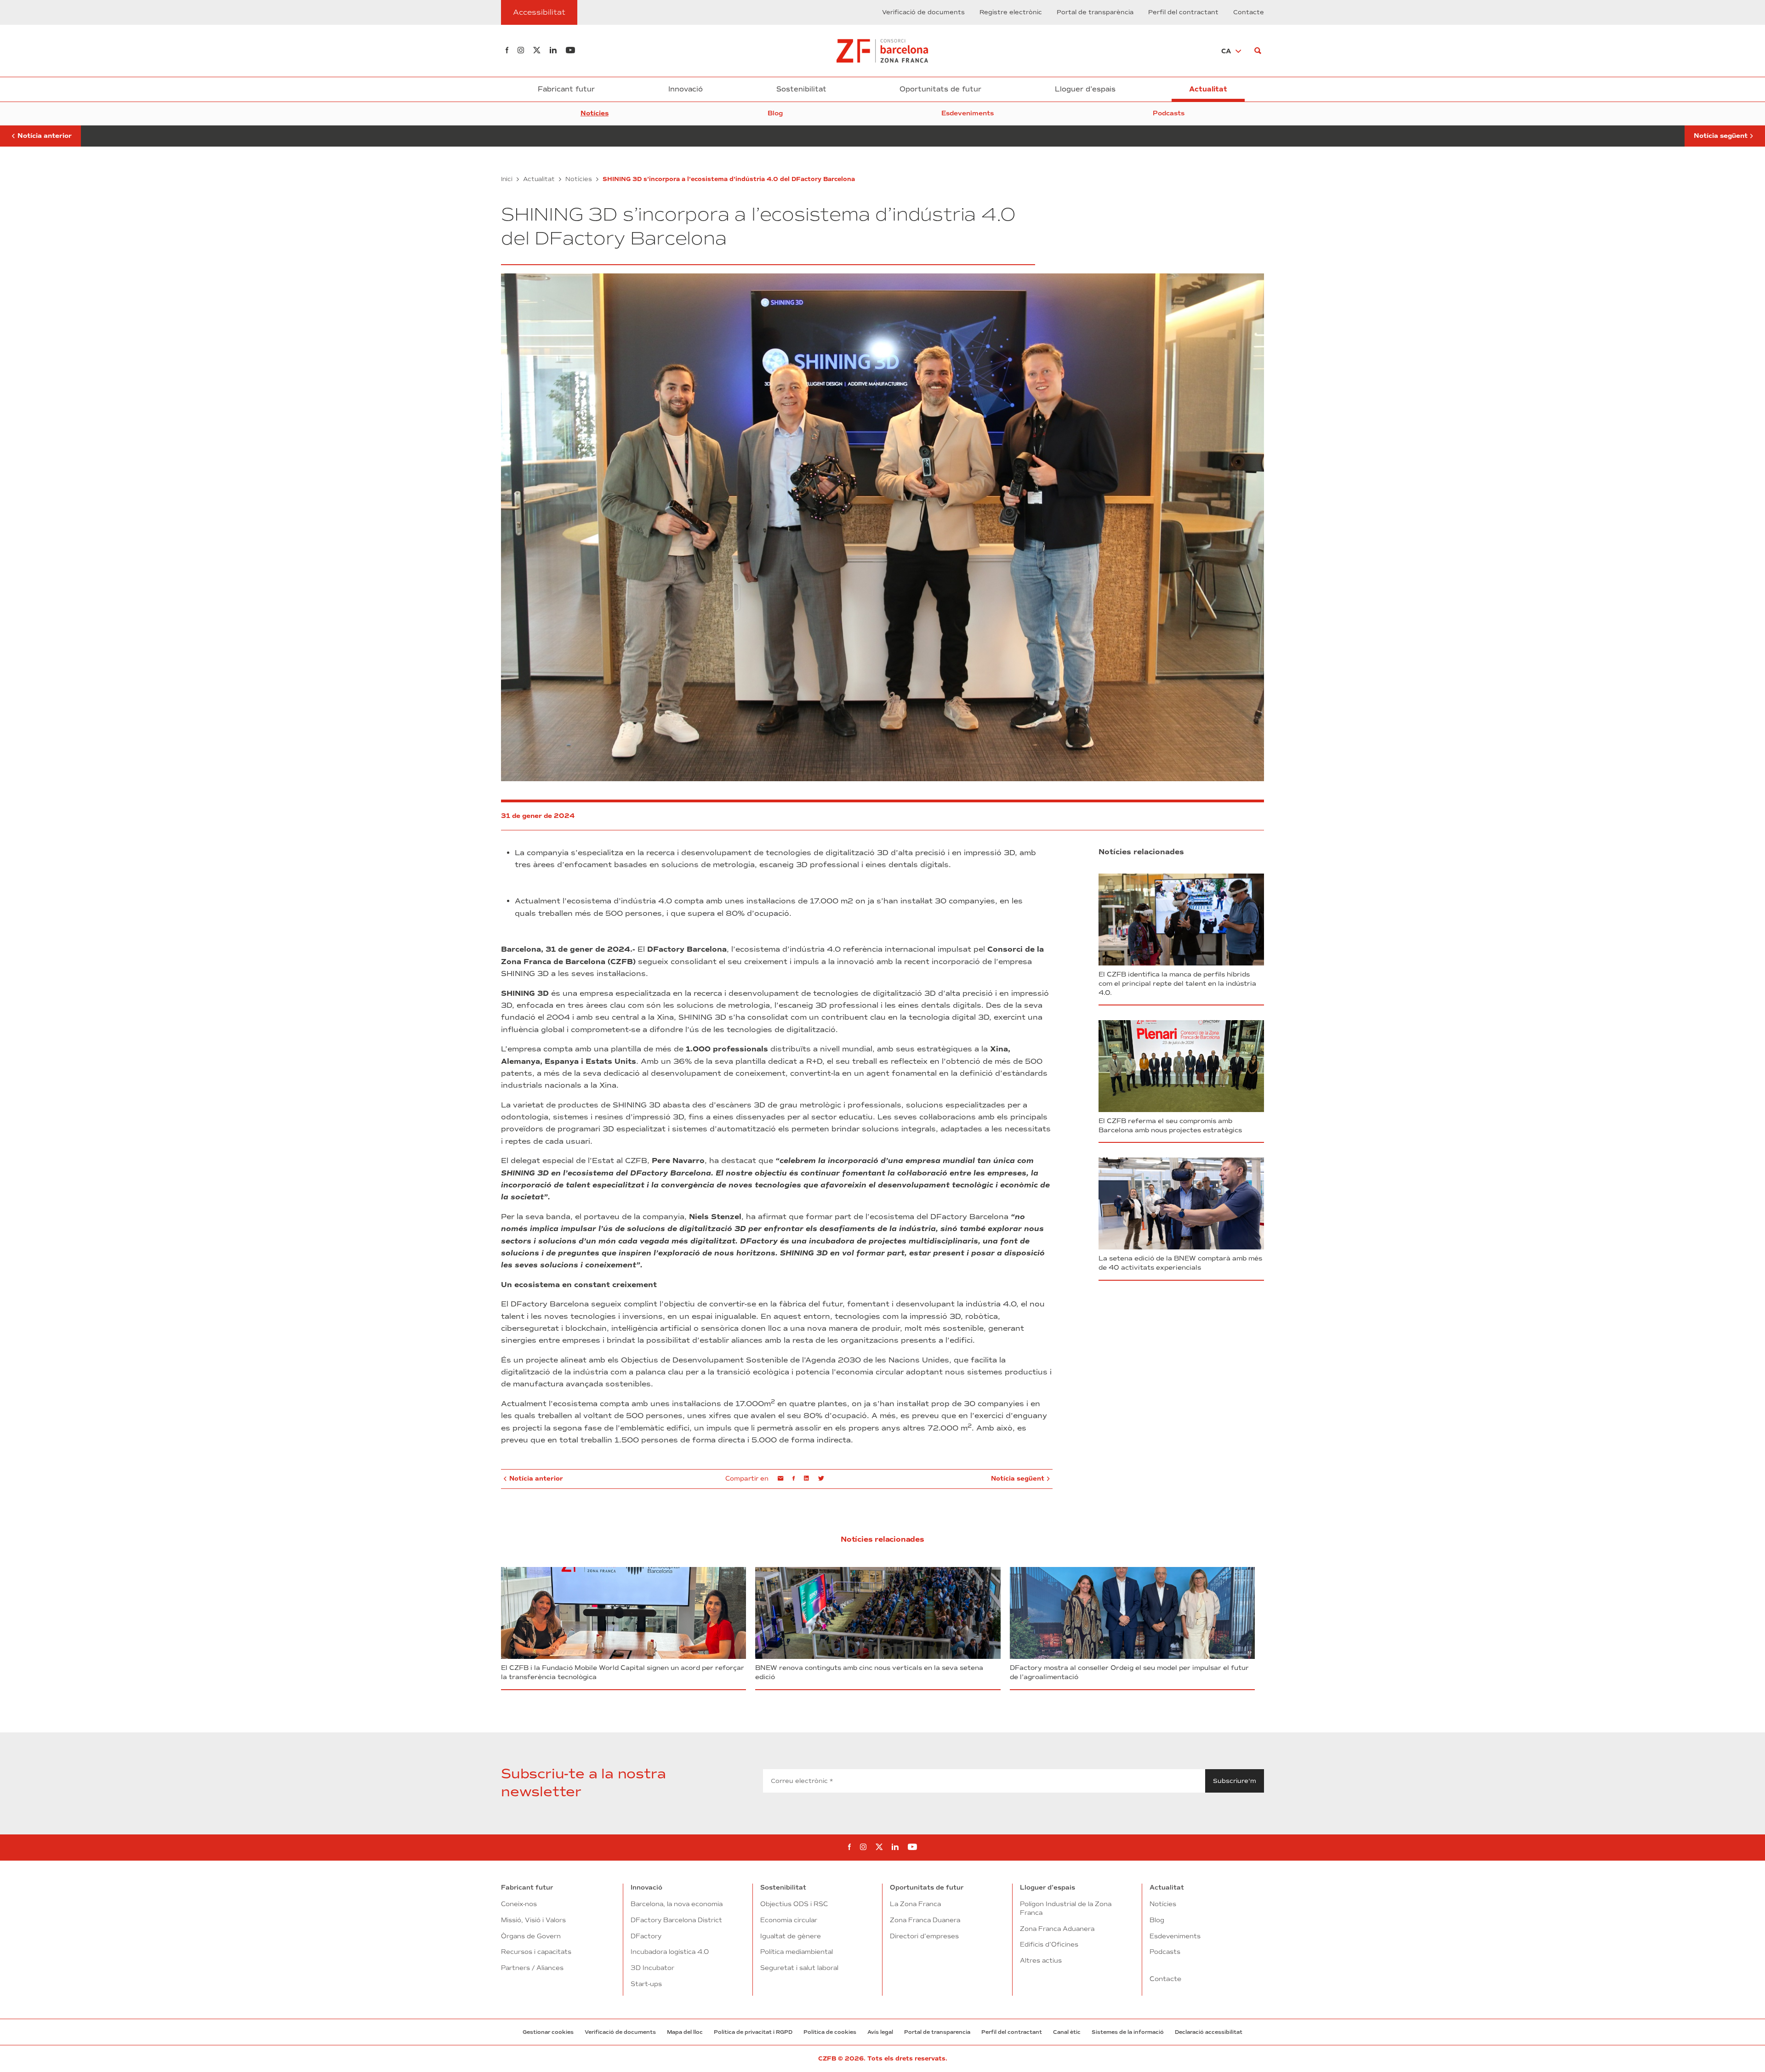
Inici (507, 179)
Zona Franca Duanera (925, 1920)
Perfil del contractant (1183, 12)
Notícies (595, 113)
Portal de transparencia (937, 2032)
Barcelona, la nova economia (677, 1904)
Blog (775, 113)
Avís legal (880, 2032)
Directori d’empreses (924, 1936)
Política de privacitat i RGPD (753, 2032)
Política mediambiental (797, 1952)
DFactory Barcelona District (676, 1920)
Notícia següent (1721, 132)
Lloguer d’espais (1085, 89)
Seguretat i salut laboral (799, 1968)
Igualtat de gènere (791, 1936)
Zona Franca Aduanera (1057, 1929)
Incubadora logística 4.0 (670, 1952)
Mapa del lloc (685, 2032)
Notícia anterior (40, 132)
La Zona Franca (915, 1904)
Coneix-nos (519, 1904)
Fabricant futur (566, 89)
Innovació (686, 89)
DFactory (646, 1936)
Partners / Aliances (532, 1968)
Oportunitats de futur (940, 89)
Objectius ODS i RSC (794, 1904)
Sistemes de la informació (1128, 2032)
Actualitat (1208, 89)
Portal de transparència (1095, 12)
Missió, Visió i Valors (533, 1920)
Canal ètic (1067, 2032)
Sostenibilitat (801, 89)
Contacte (1249, 12)
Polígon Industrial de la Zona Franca (1066, 1908)
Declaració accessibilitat (1209, 2032)
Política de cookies (830, 2032)
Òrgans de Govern (531, 1936)
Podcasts (1169, 113)
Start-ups (646, 1984)
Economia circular (789, 1920)
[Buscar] (1258, 51)
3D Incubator (652, 1968)
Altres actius (1041, 1960)
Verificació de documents (923, 12)
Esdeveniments (968, 113)
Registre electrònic (1011, 12)
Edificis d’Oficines (1049, 1944)
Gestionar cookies (548, 2032)
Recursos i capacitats (536, 1952)
